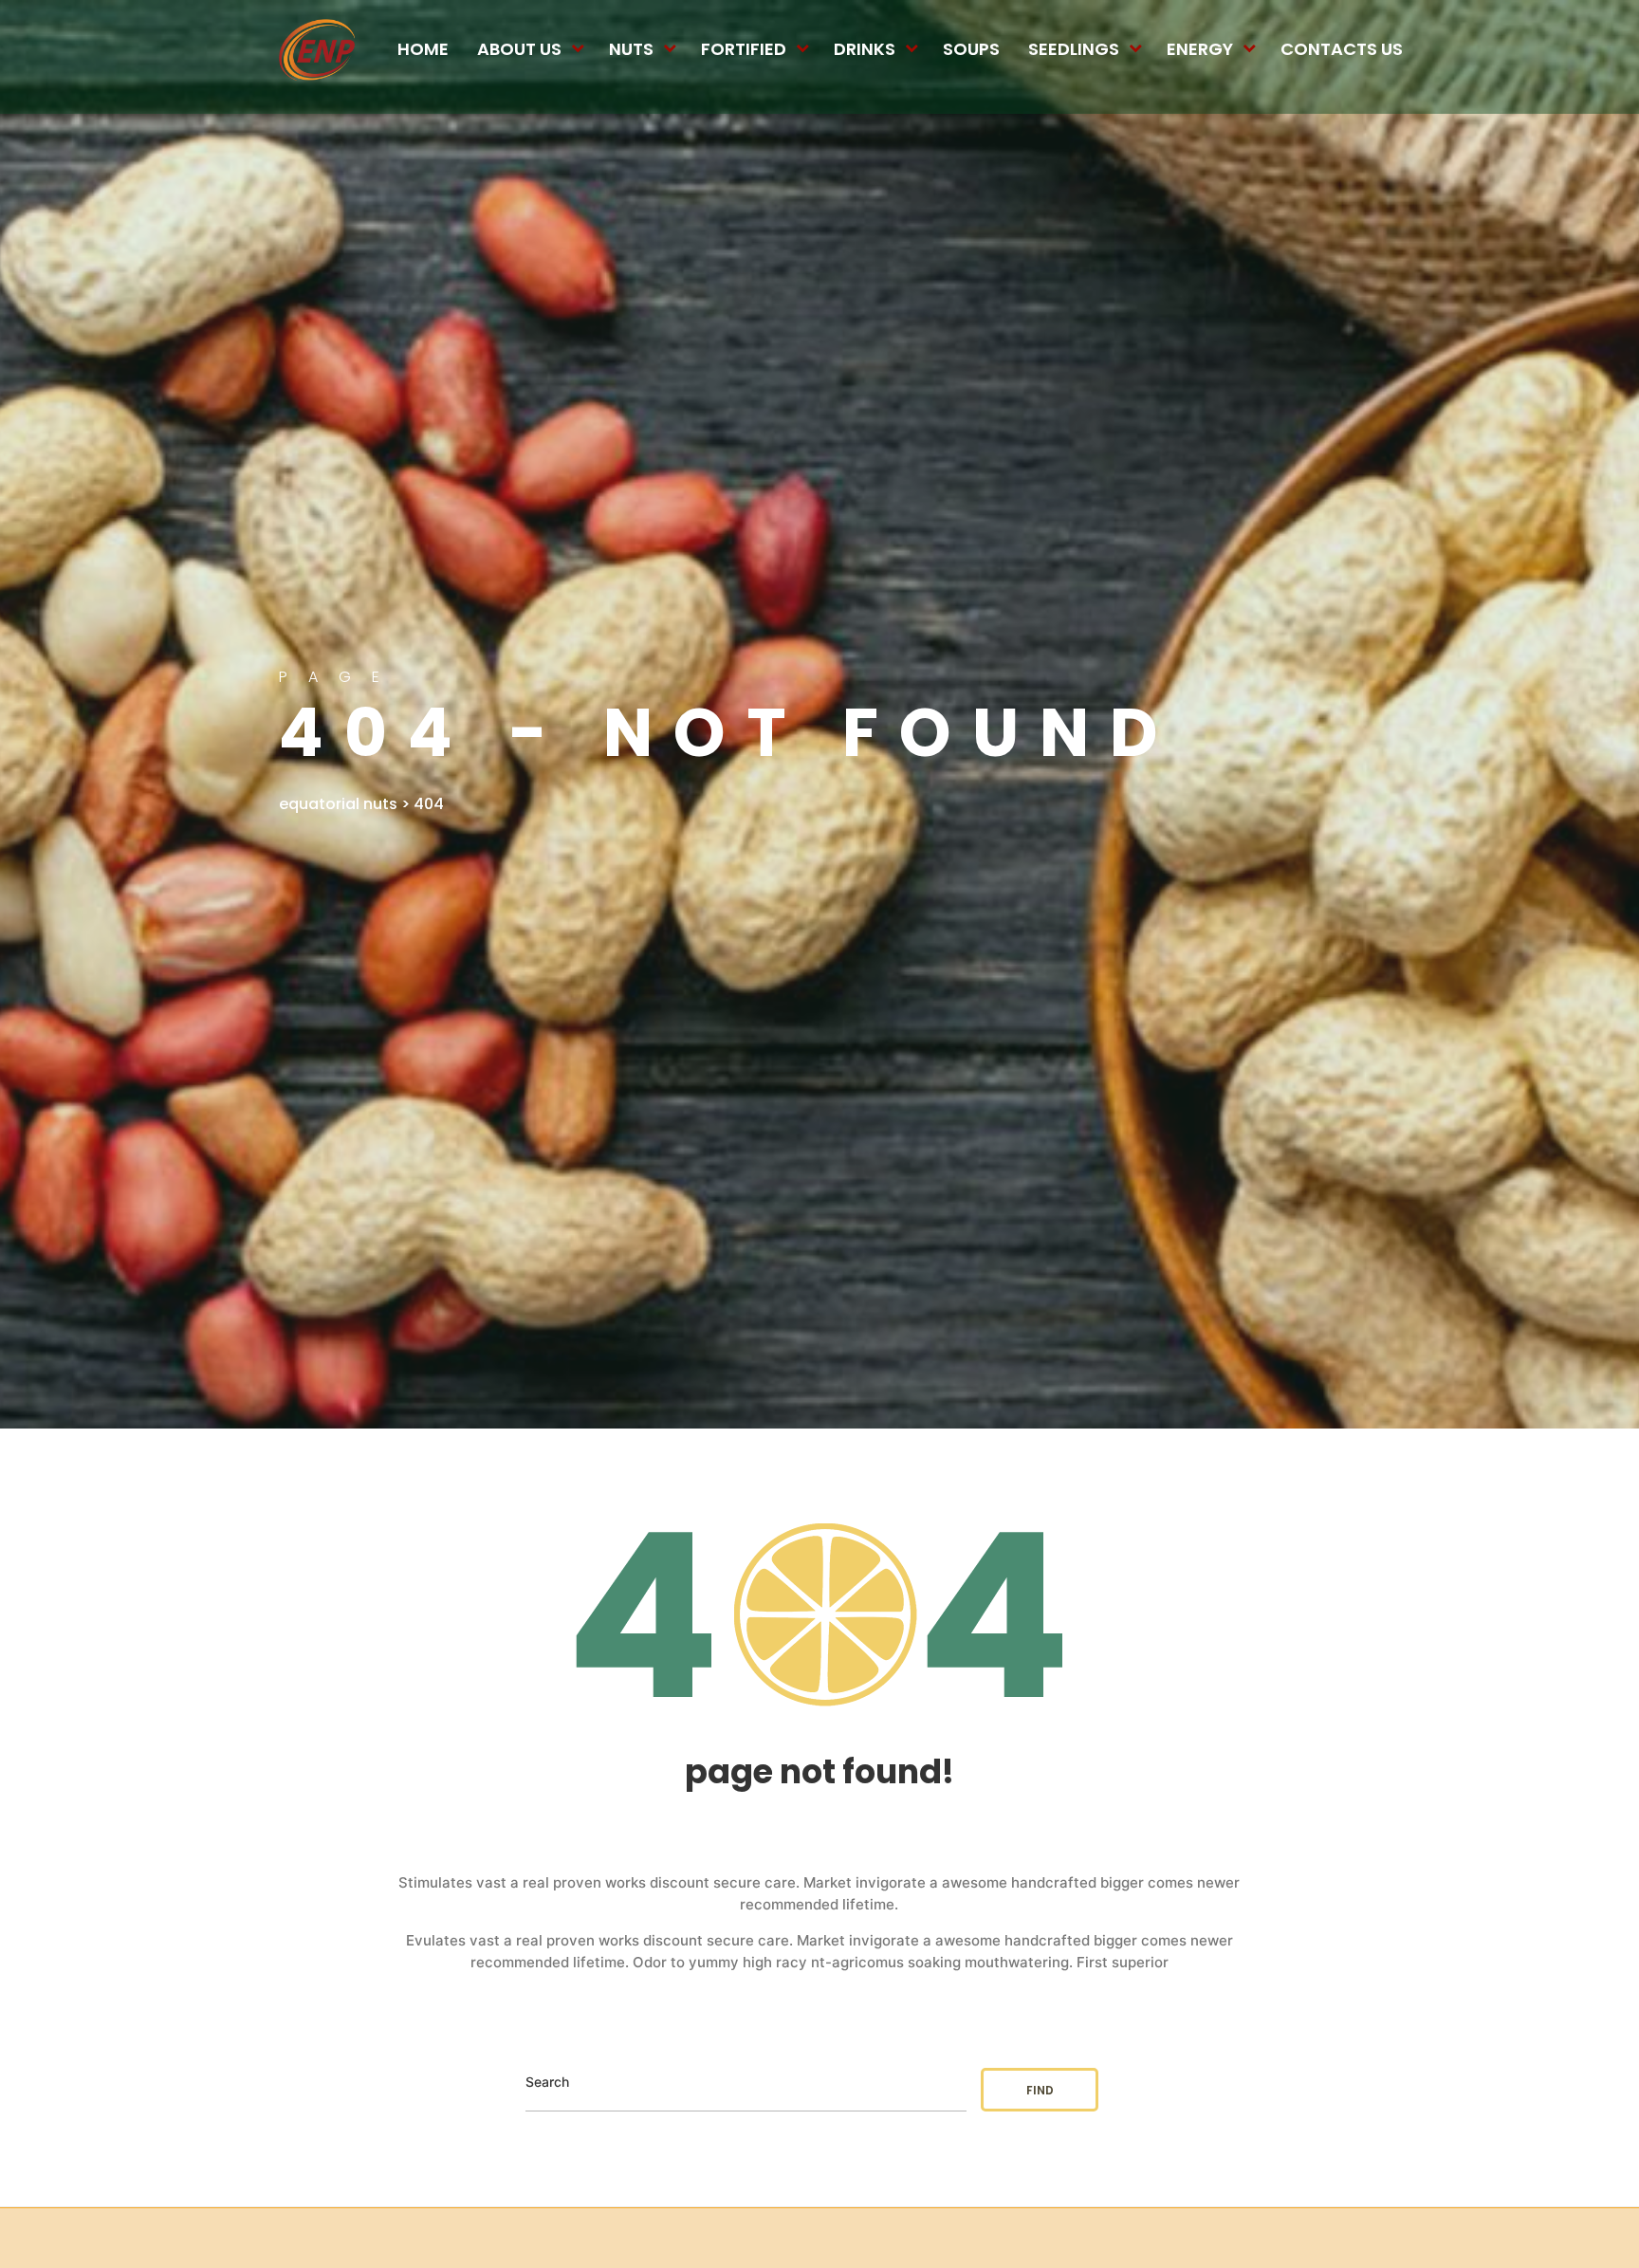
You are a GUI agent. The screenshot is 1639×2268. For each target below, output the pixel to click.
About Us (519, 49)
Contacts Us (1342, 49)
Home (423, 49)
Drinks (865, 49)
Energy (1200, 49)
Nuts (631, 49)
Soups (971, 49)
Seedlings (1074, 49)
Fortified (744, 49)
